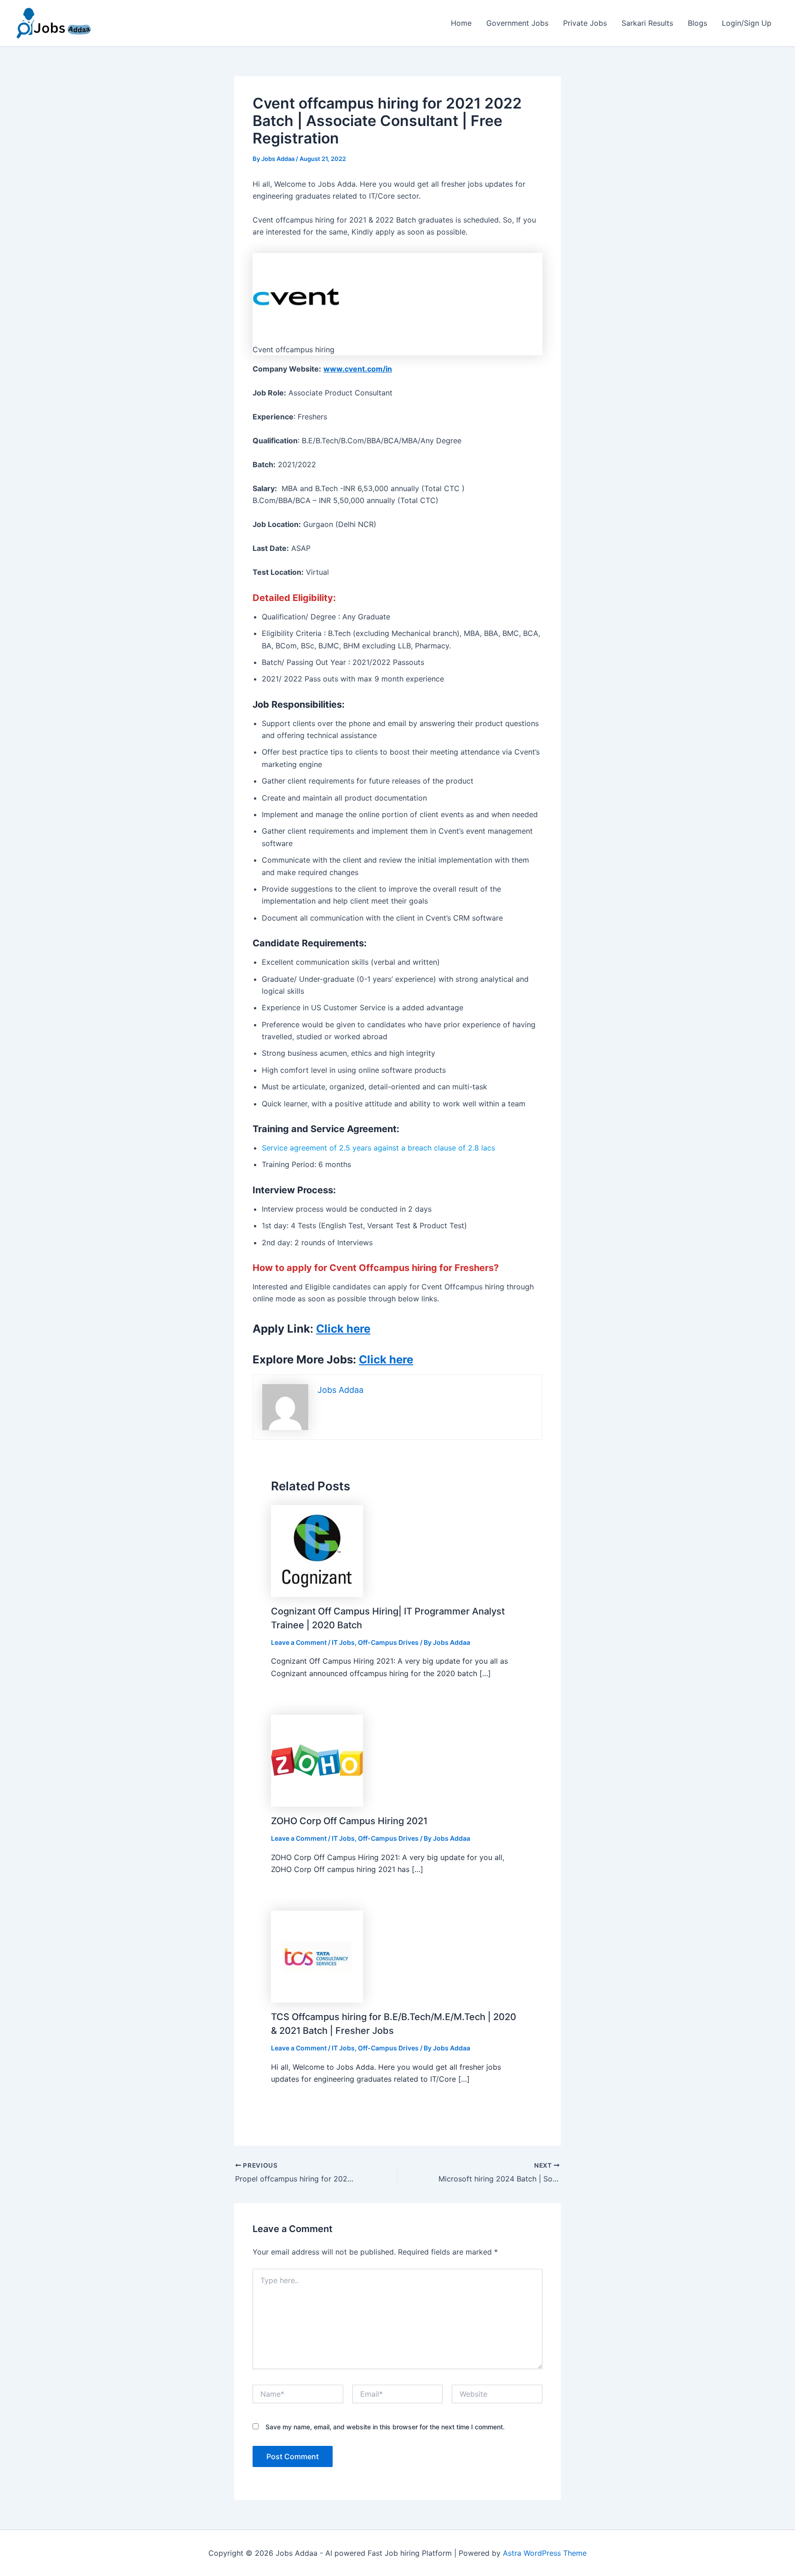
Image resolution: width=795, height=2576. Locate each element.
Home (461, 23)
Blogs (697, 23)
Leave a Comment (299, 1642)
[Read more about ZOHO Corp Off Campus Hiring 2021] (317, 1760)
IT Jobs (343, 1642)
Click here (343, 1329)
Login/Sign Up (747, 23)
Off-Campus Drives (388, 1642)
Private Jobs (585, 23)
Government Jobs (517, 23)
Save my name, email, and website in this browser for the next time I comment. (385, 2427)
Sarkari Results (647, 23)
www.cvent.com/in (358, 369)
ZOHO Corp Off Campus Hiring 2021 (349, 1821)
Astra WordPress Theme (545, 2553)
